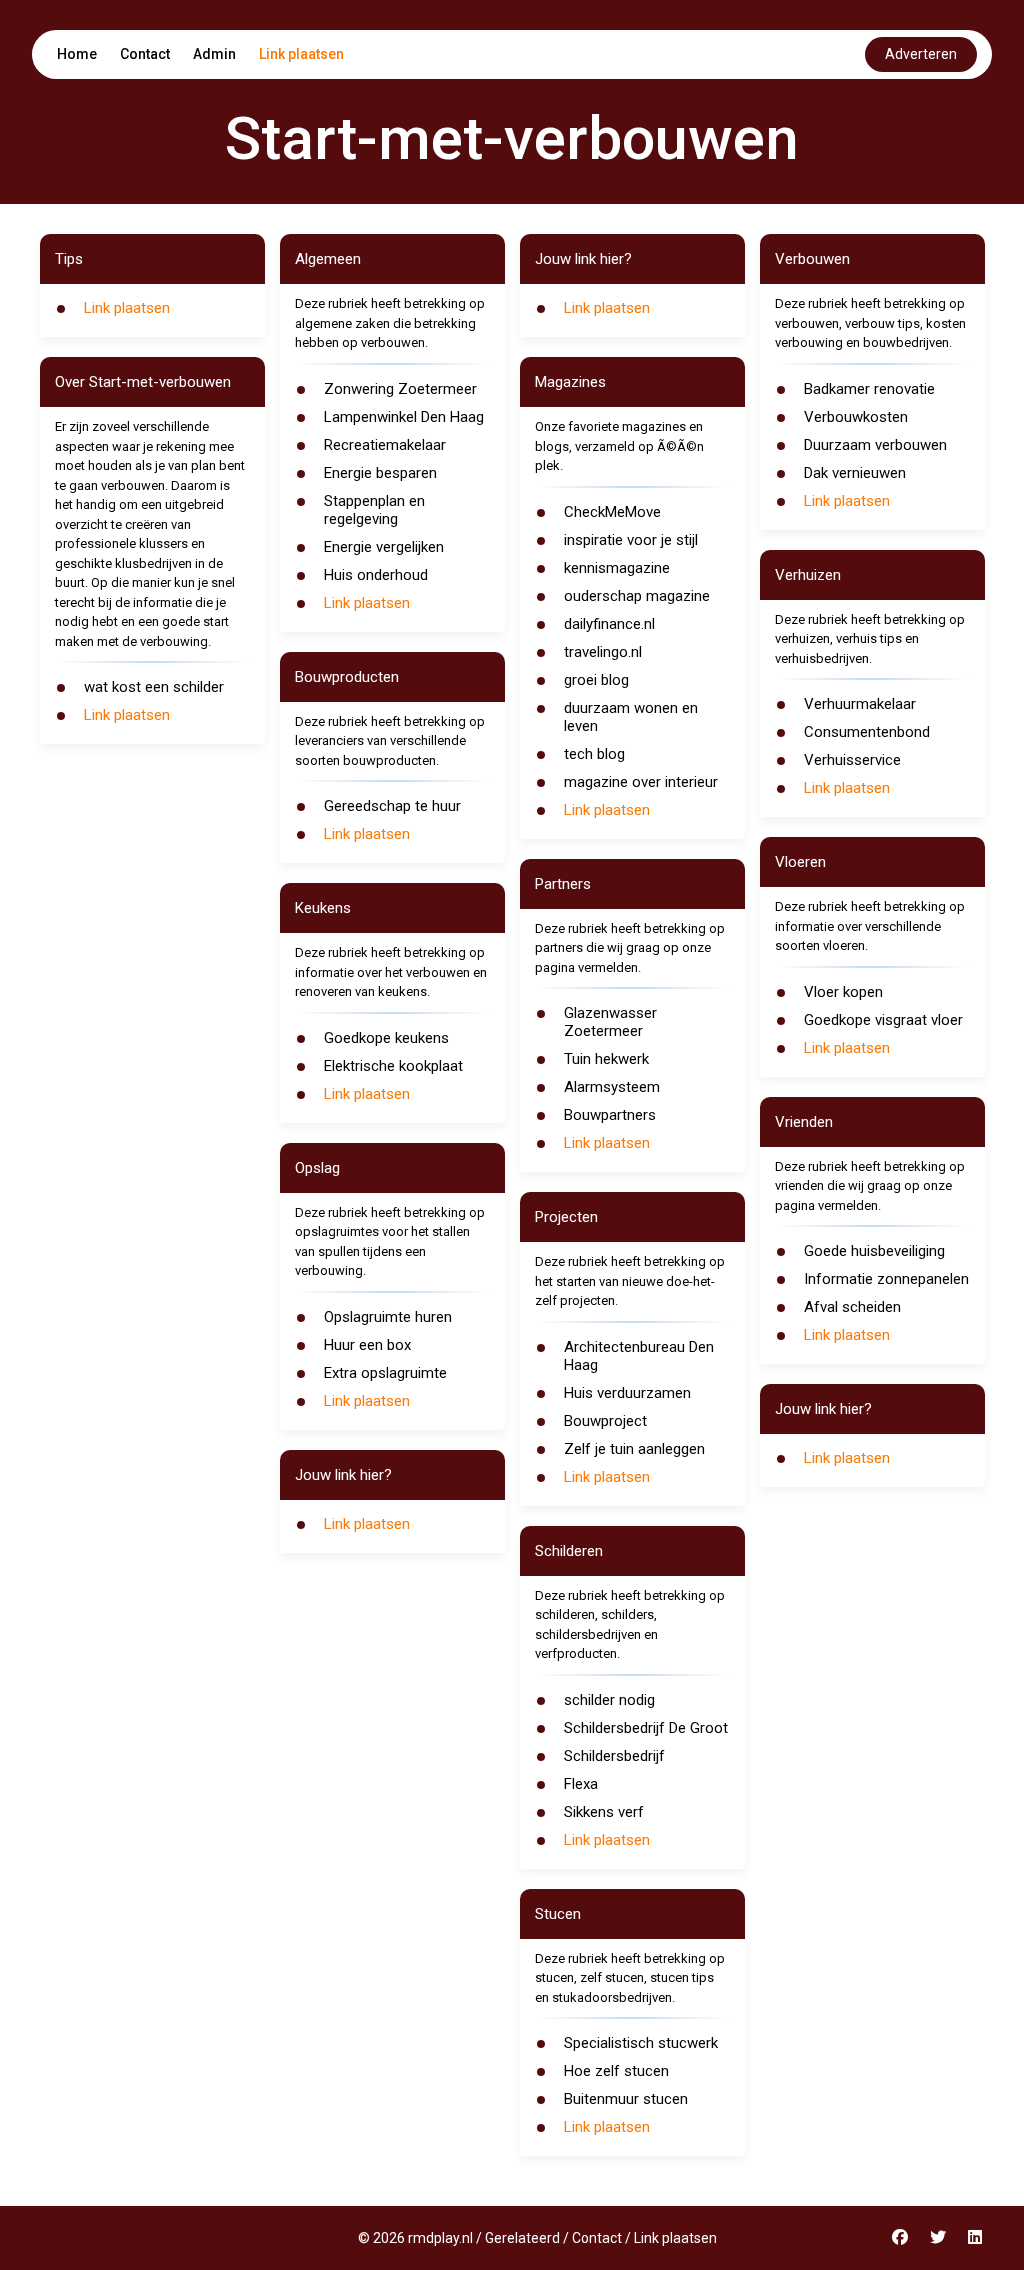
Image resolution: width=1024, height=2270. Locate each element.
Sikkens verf (604, 1812)
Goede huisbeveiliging (874, 1251)
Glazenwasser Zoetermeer (610, 1022)
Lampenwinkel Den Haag (404, 417)
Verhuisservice (852, 760)
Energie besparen (380, 473)
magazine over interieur (641, 782)
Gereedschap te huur (392, 806)
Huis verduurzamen (627, 1393)
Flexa (581, 1784)
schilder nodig (609, 1700)
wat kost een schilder (154, 687)
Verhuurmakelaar (860, 704)
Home (77, 54)
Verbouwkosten (856, 417)
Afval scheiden (852, 1307)
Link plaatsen (301, 54)
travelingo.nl (603, 652)
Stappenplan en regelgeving (374, 510)
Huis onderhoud (376, 575)
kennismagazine (617, 568)
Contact (145, 54)
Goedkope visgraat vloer (883, 1020)
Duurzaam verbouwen (875, 445)
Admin (214, 54)
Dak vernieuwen (855, 473)
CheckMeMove (612, 512)
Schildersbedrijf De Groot (646, 1728)
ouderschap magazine (637, 596)
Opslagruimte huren (388, 1317)
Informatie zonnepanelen (886, 1279)
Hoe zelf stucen (616, 2071)
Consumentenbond (867, 732)
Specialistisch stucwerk (641, 2043)
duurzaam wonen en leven (631, 717)
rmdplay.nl (440, 2238)
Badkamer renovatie (869, 389)
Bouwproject (605, 1421)
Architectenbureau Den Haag (639, 1356)
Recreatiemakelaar (385, 445)
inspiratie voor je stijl (631, 540)
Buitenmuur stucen (626, 2099)
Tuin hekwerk (606, 1059)
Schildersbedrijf (614, 1756)
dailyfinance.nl (609, 624)
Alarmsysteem (612, 1087)
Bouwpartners (610, 1115)
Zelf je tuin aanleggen (634, 1449)
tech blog (594, 754)
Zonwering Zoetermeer (400, 389)
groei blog (596, 680)
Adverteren (921, 54)
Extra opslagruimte (385, 1373)
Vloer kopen (843, 992)
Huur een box (367, 1345)
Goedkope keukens (386, 1038)
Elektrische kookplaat (393, 1066)
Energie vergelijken (384, 547)
